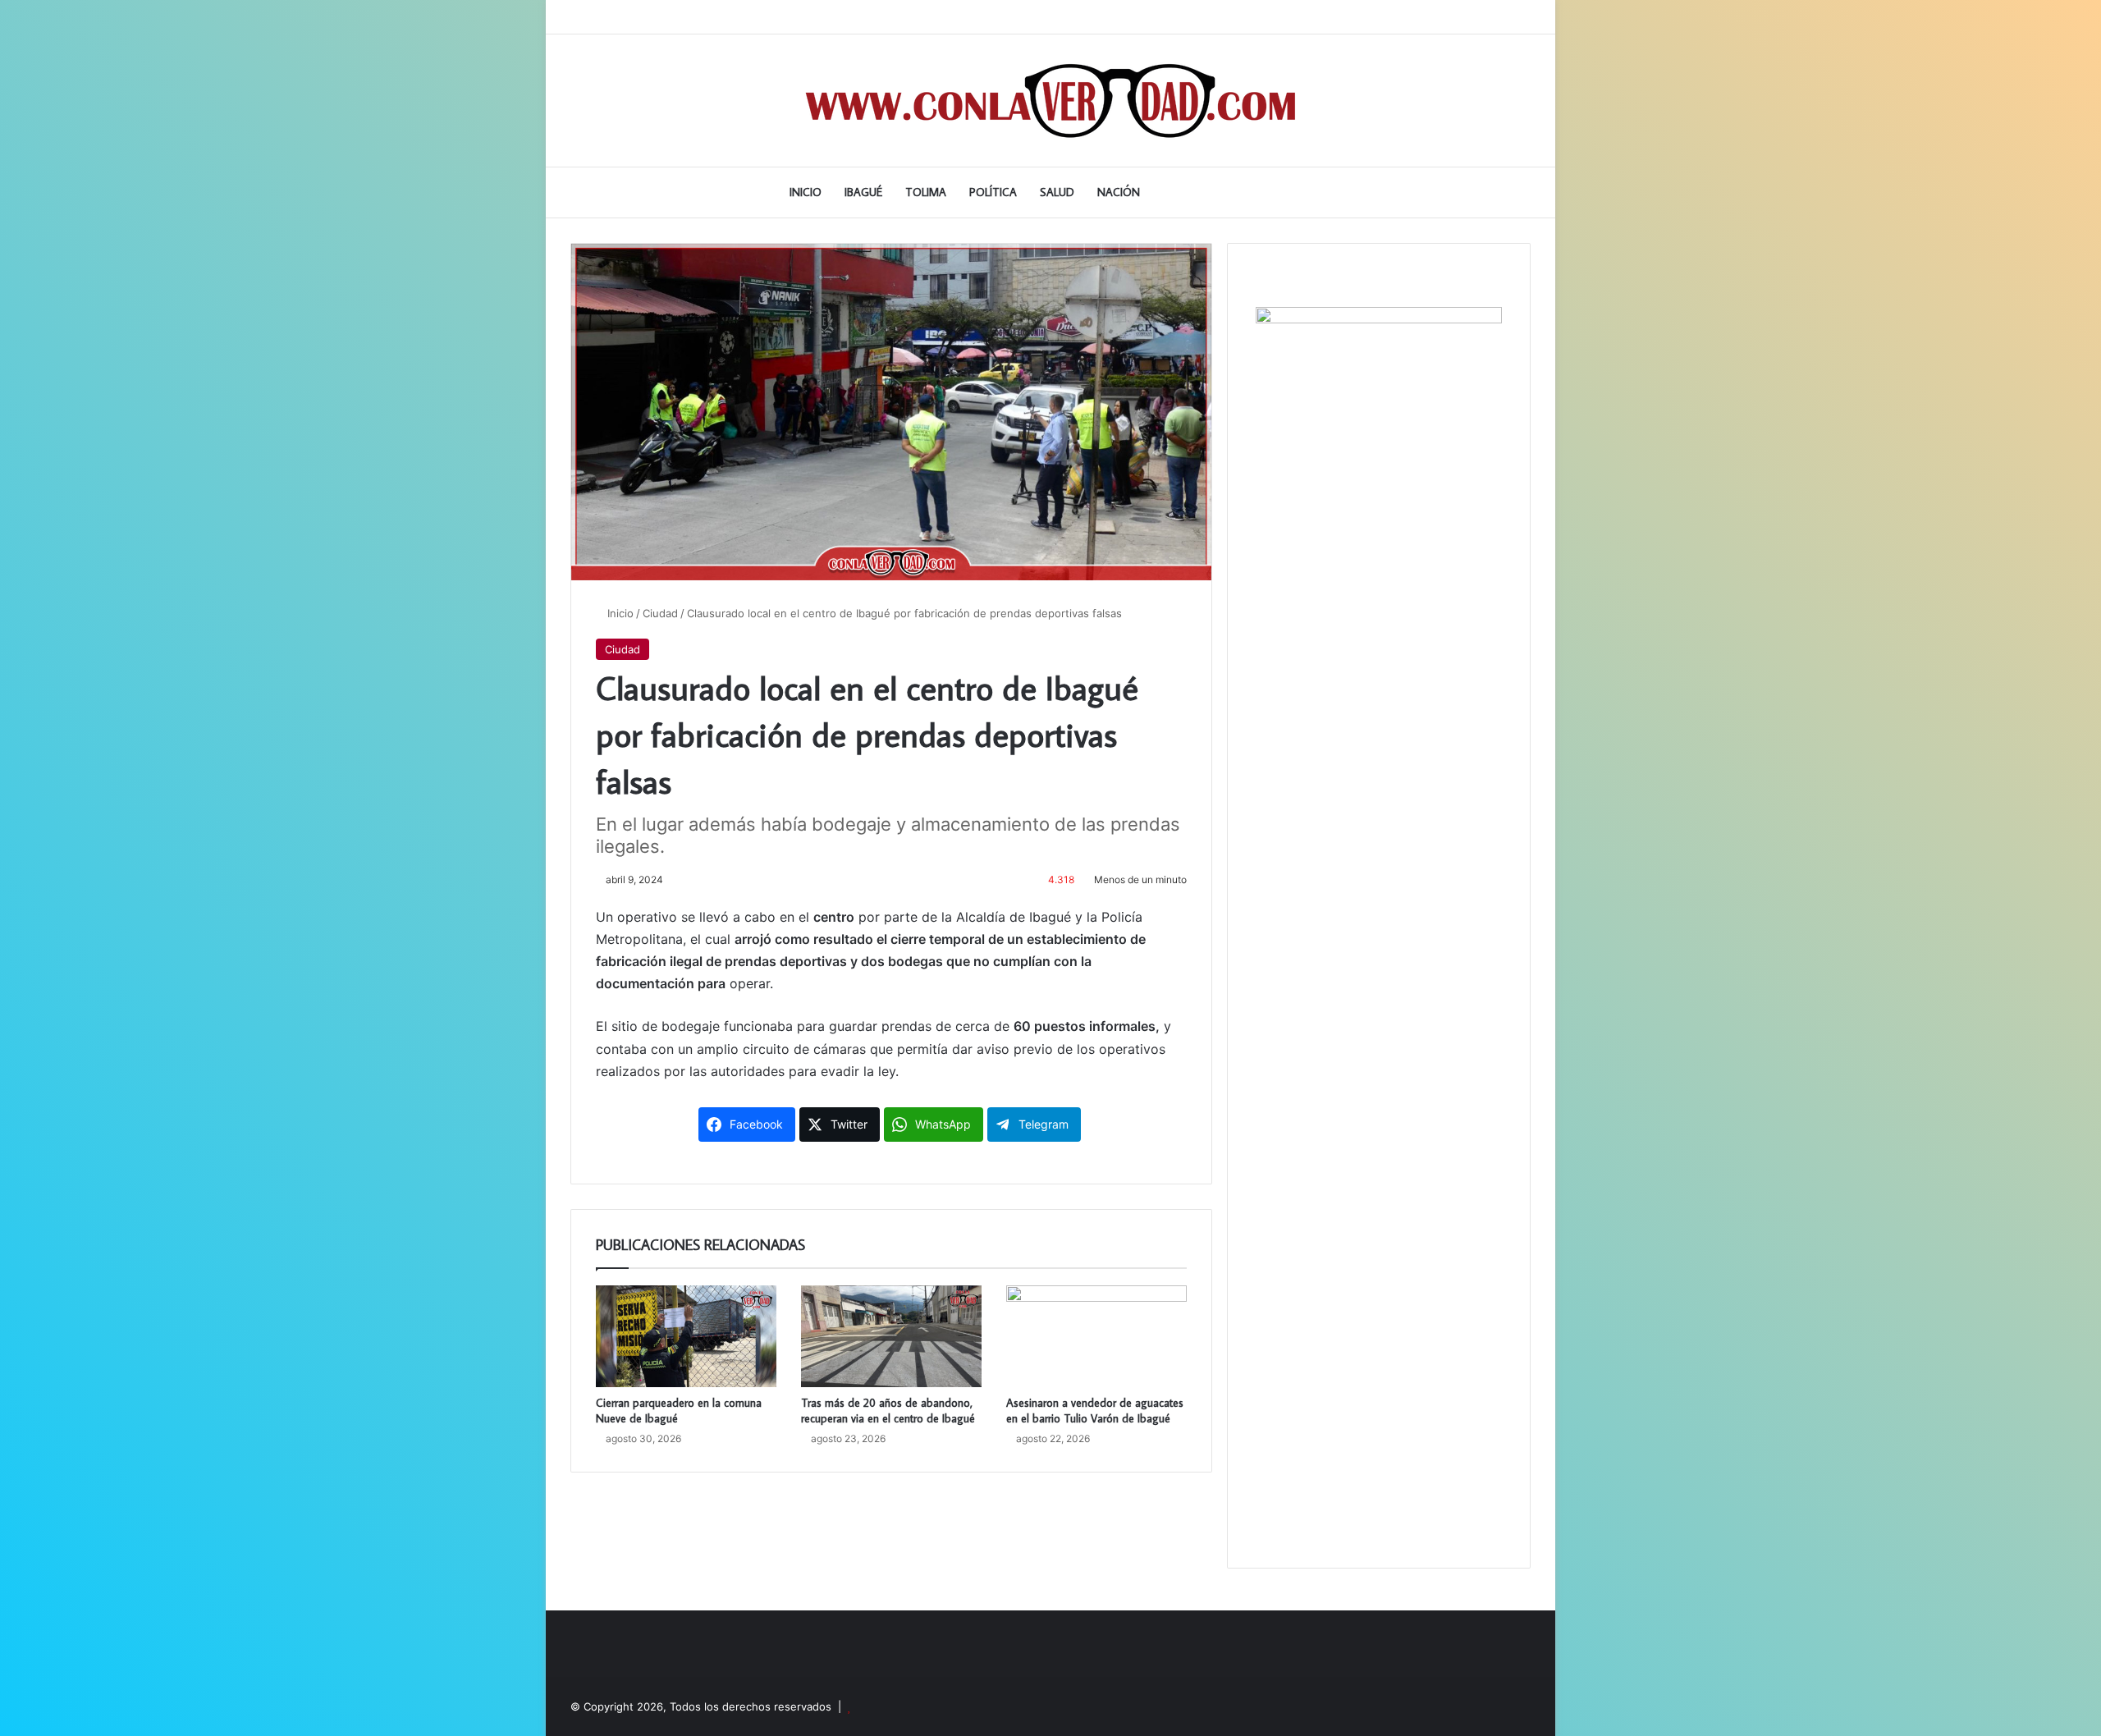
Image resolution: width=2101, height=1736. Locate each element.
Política (993, 192)
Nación (1119, 192)
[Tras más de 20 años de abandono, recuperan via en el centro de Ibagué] (891, 1336)
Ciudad (660, 613)
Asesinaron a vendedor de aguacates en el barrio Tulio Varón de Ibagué (1095, 1411)
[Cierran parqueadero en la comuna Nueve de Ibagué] (686, 1336)
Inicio (806, 192)
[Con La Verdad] (1051, 101)
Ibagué (863, 192)
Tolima (926, 192)
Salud (1057, 192)
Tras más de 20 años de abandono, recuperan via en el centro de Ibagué (888, 1411)
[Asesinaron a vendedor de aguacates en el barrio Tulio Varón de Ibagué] (1096, 1336)
